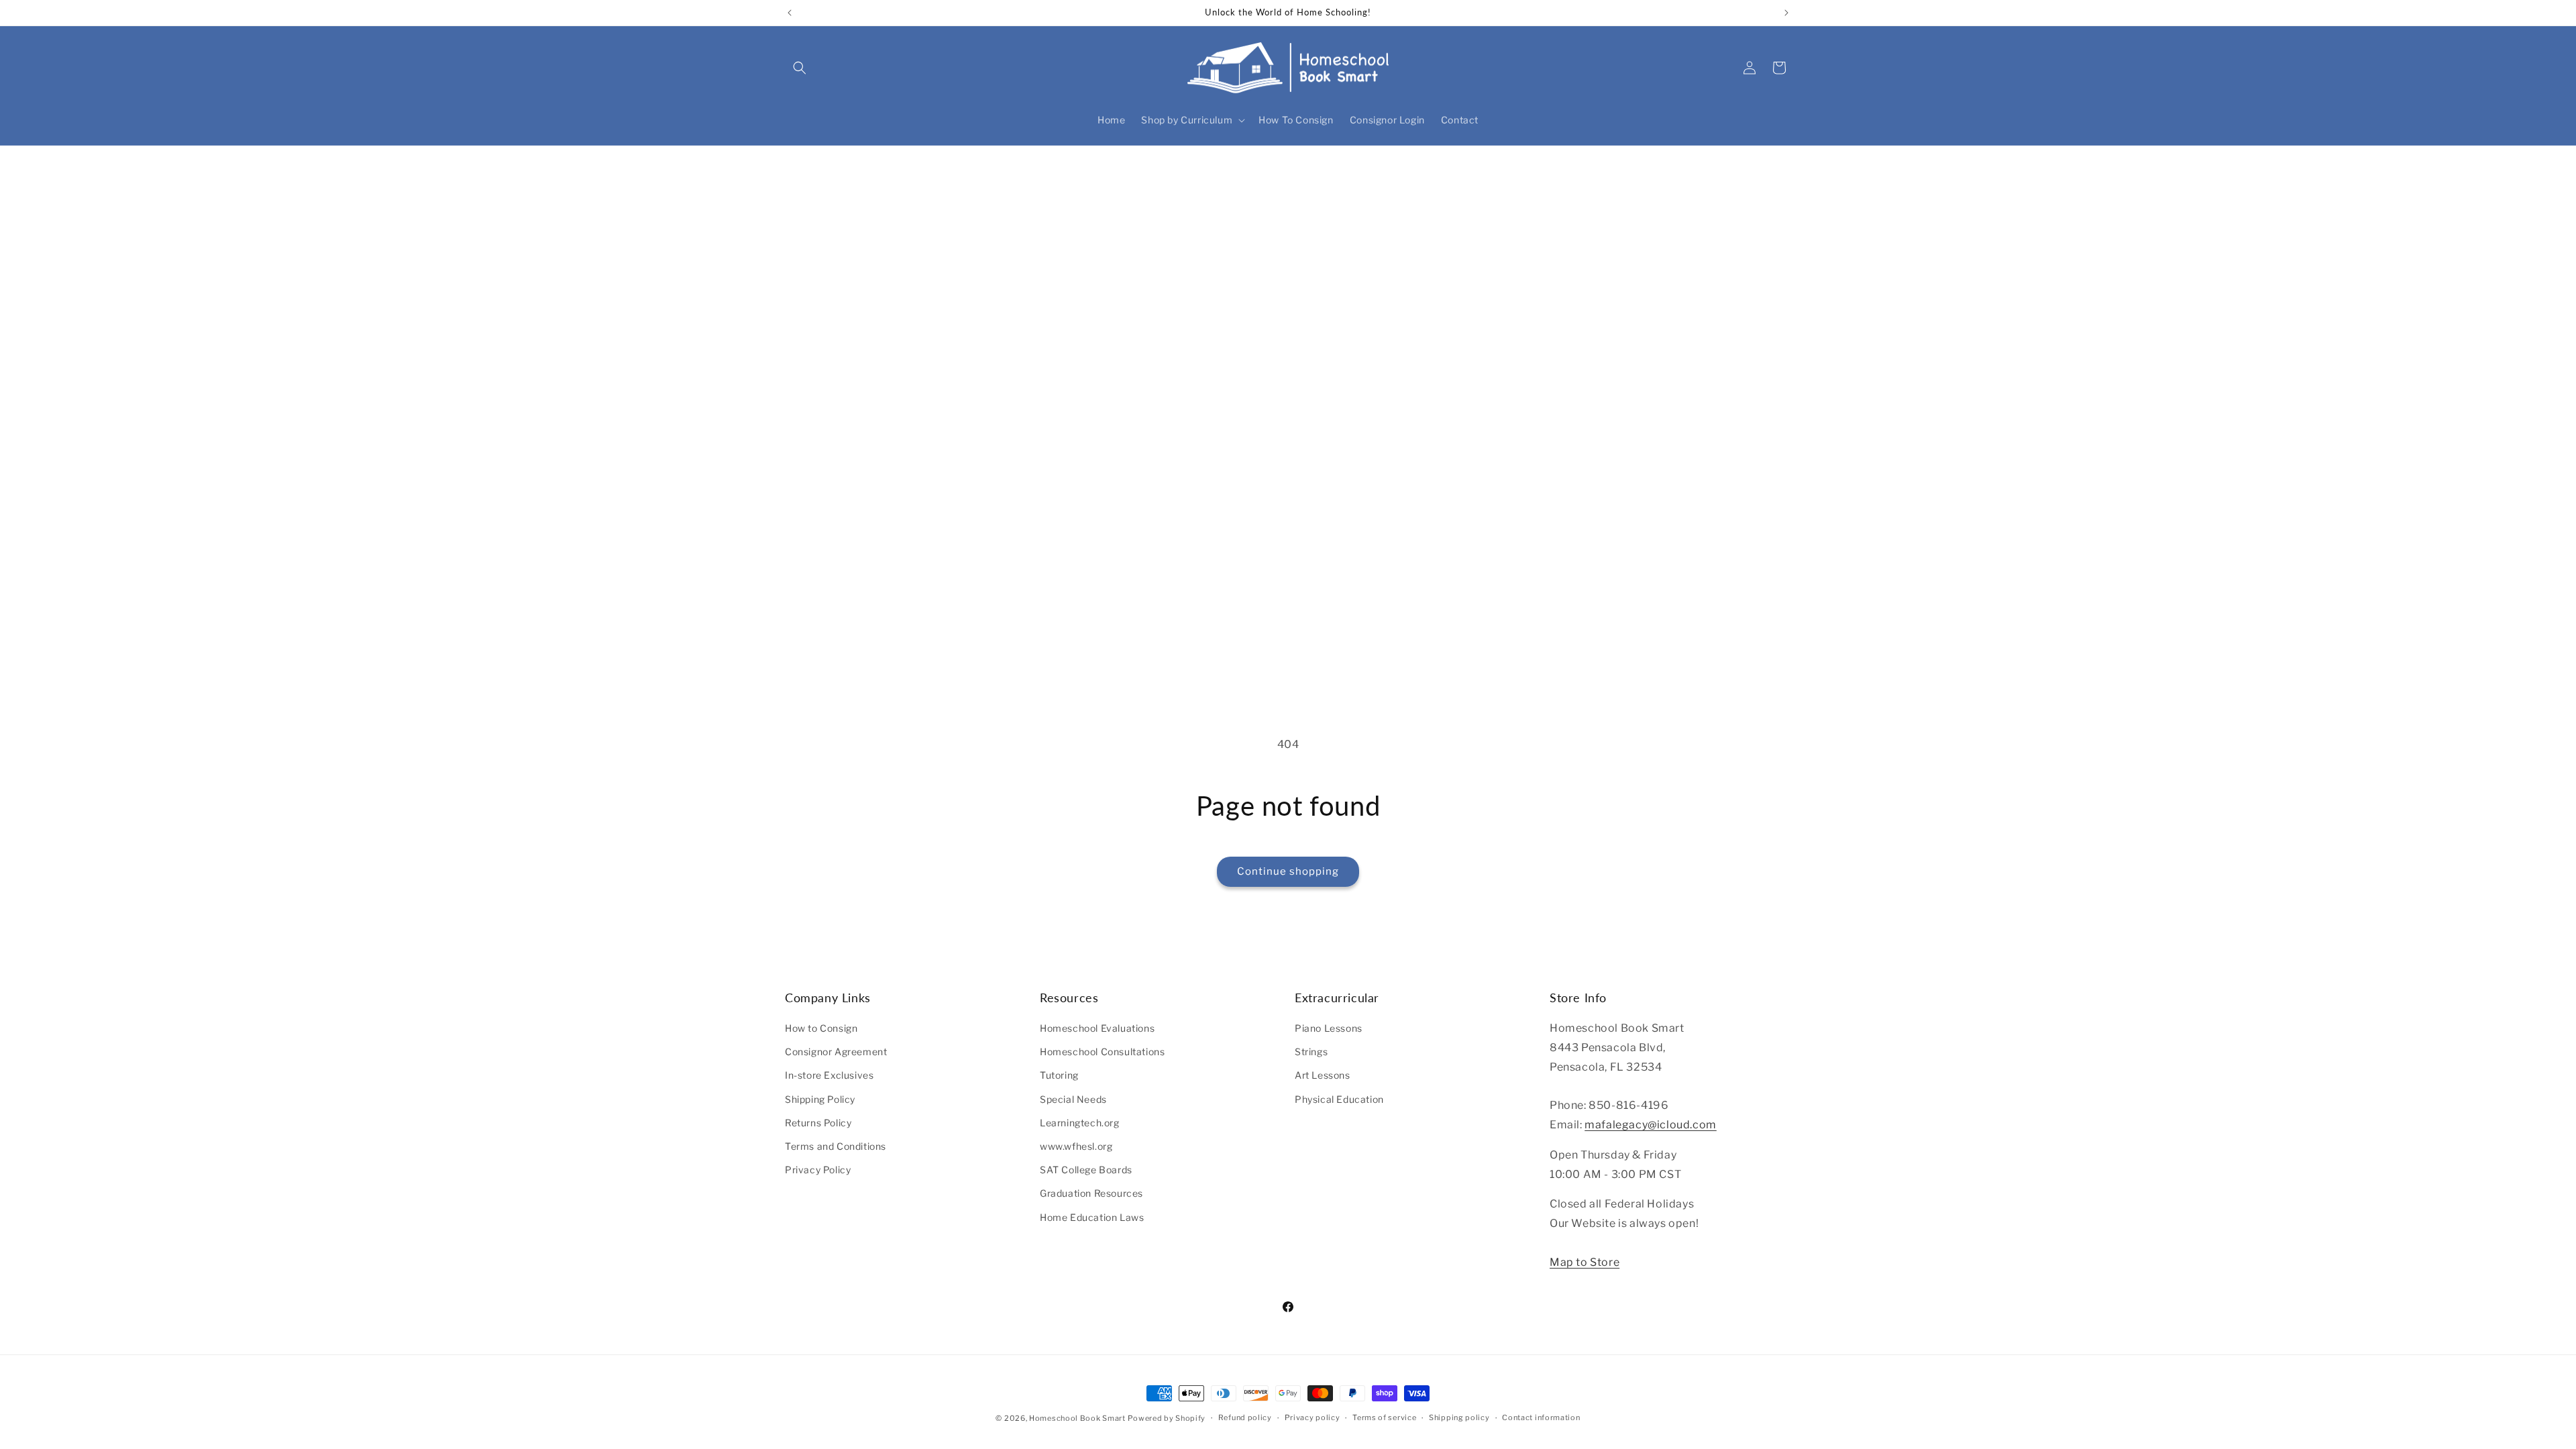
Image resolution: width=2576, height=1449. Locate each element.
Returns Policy (818, 1123)
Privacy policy (1312, 1417)
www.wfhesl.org (1076, 1146)
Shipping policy (1459, 1417)
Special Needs (1073, 1099)
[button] (800, 68)
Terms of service (1384, 1417)
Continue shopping (1288, 871)
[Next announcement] (1786, 13)
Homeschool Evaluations (1097, 1028)
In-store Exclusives (829, 1075)
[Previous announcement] (790, 13)
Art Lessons (1323, 1075)
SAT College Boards (1086, 1170)
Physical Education (1339, 1099)
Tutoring (1059, 1075)
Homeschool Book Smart (1077, 1418)
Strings (1311, 1052)
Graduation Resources (1091, 1193)
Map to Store (1585, 1262)
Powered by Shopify (1167, 1418)
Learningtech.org (1080, 1123)
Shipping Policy (820, 1099)
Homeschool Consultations (1102, 1052)
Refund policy (1245, 1417)
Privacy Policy (818, 1170)
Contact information (1541, 1417)
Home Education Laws (1092, 1217)
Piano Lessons (1329, 1028)
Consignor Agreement (836, 1052)
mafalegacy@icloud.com (1651, 1125)
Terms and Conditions (836, 1146)
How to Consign (821, 1028)
